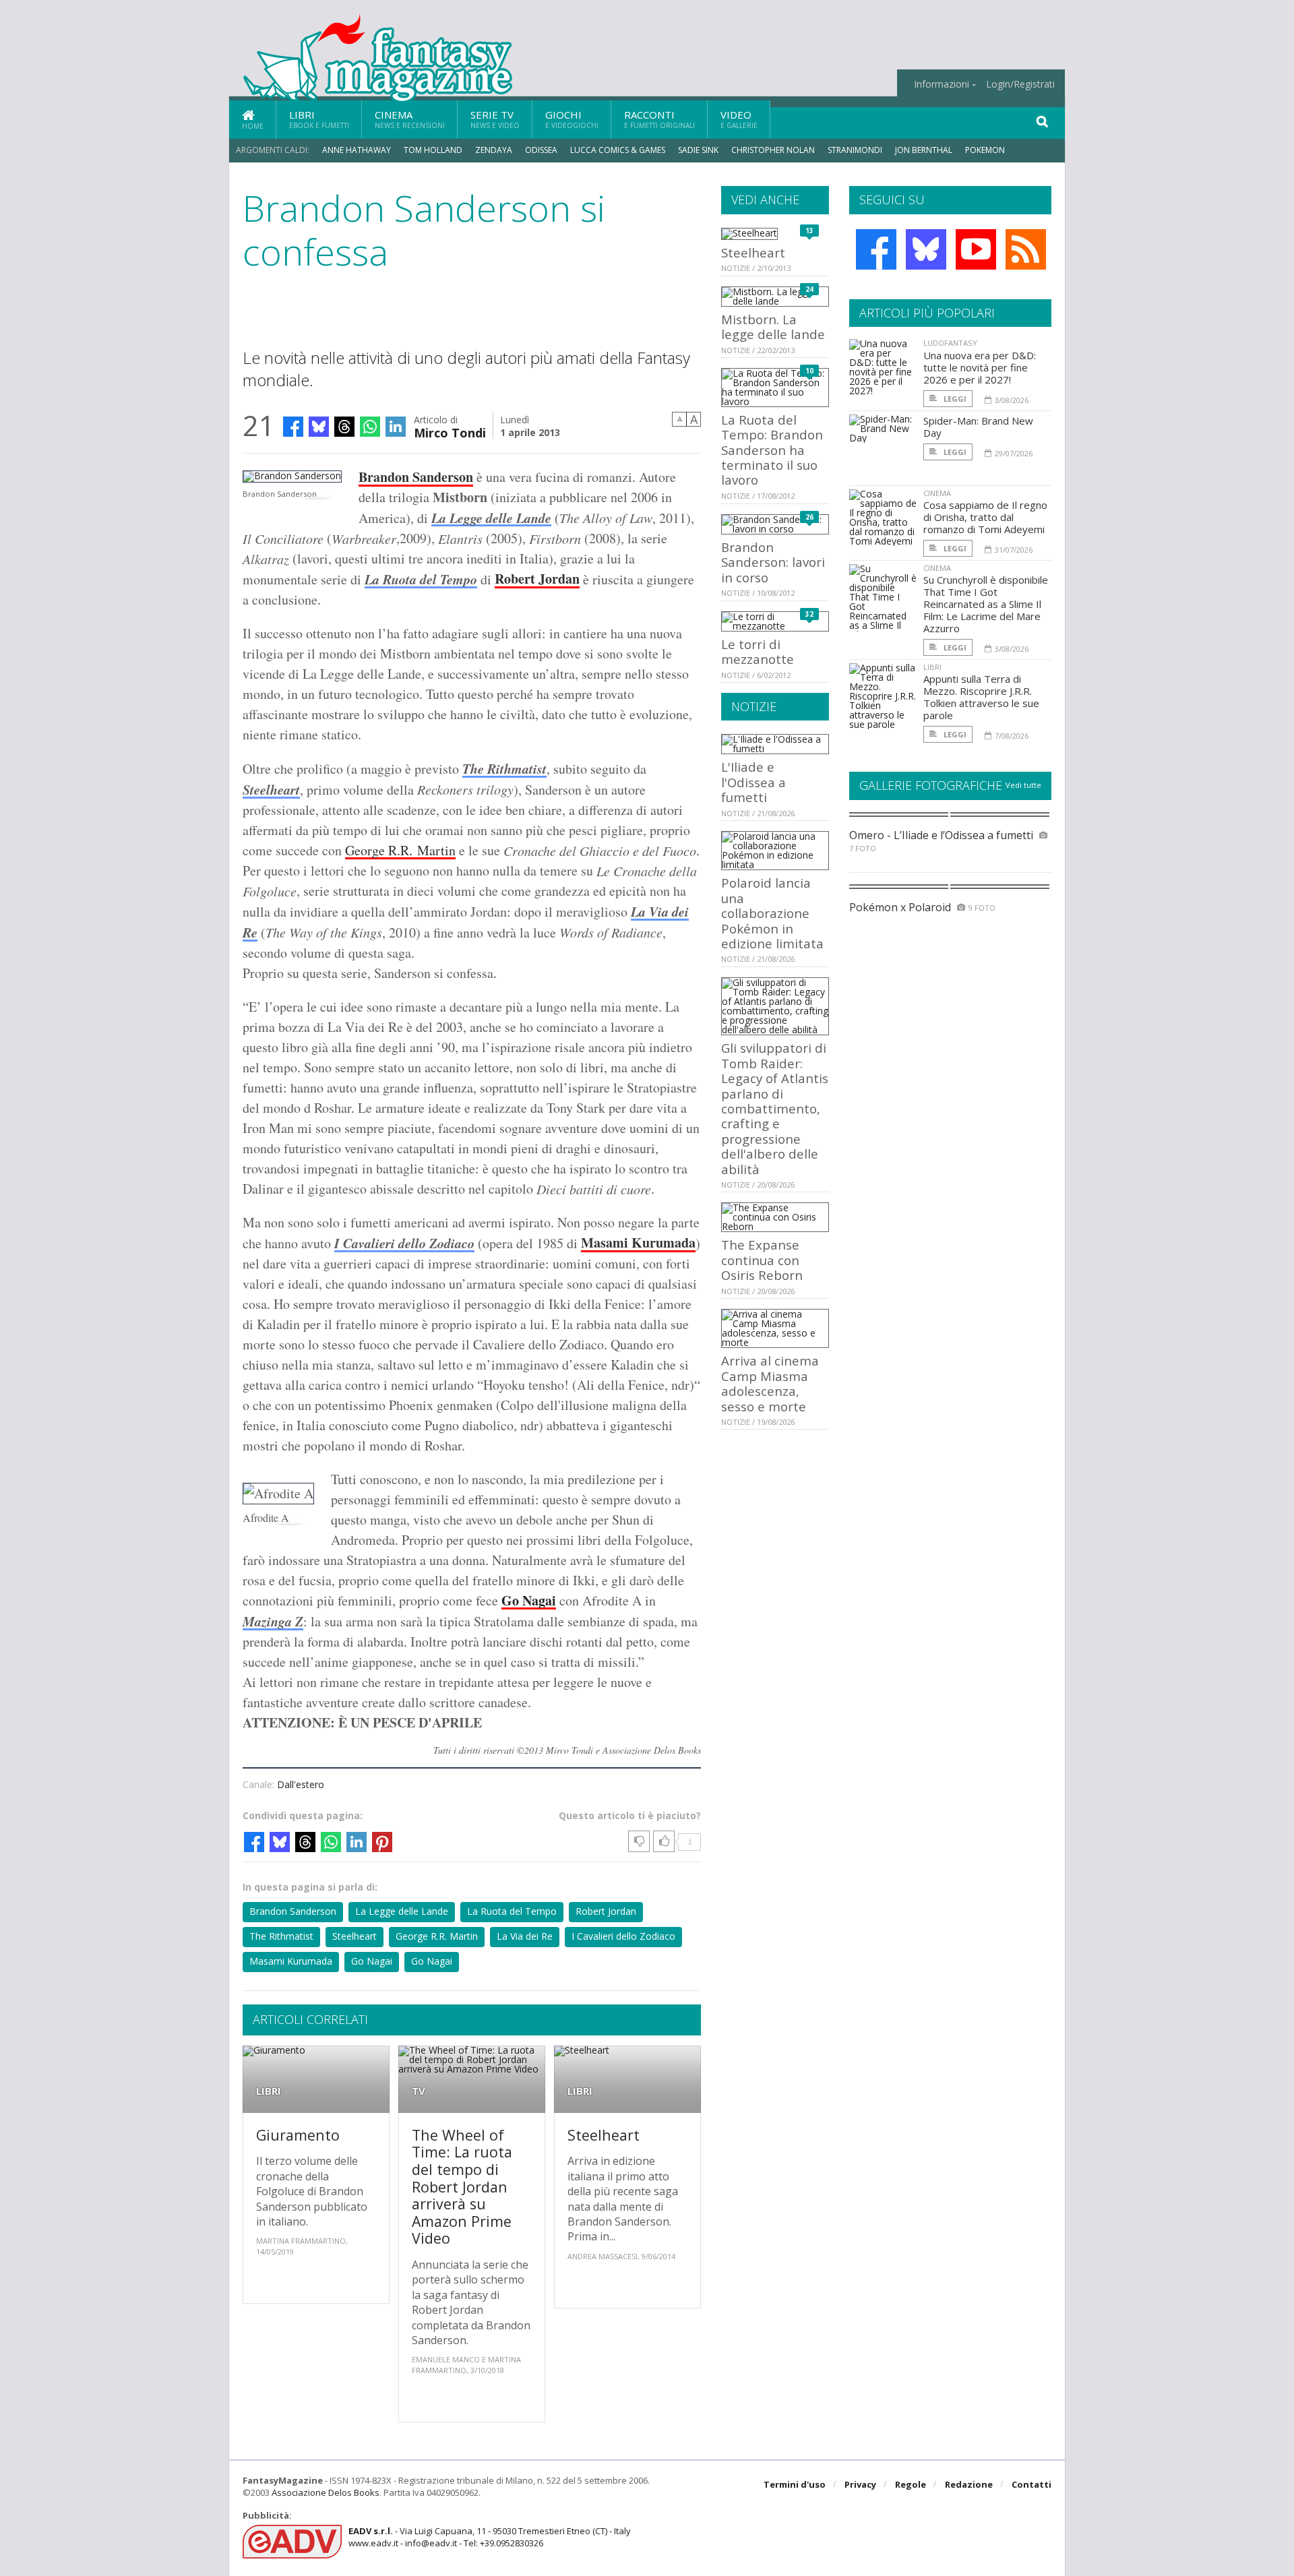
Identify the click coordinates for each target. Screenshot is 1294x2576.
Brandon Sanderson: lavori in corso (773, 562)
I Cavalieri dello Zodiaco (404, 1243)
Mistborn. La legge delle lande (773, 327)
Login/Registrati (1020, 84)
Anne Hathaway (357, 150)
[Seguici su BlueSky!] (926, 249)
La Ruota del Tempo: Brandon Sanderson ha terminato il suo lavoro (772, 450)
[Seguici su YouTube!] (976, 249)
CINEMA (937, 493)
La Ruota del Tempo (421, 579)
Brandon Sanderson (416, 477)
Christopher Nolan (773, 150)
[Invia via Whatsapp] (370, 427)
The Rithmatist (504, 768)
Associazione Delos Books (326, 2492)
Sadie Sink (698, 150)
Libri (319, 119)
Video (739, 119)
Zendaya (494, 150)
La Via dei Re (525, 1936)
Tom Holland (433, 150)
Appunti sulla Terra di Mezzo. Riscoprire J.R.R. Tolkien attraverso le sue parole (981, 697)
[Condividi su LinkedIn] (396, 427)
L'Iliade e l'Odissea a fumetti (753, 782)
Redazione (969, 2484)
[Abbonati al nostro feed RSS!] (1026, 249)
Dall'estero (301, 1784)
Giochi (572, 119)
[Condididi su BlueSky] (319, 427)
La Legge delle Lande (402, 1911)
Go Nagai (372, 1961)
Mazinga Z (273, 1621)
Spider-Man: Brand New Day (978, 427)
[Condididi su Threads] (344, 427)
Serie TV (495, 119)
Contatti (1031, 2484)
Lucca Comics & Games (618, 150)
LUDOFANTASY (950, 343)
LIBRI (269, 2091)
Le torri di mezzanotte (758, 651)
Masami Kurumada (638, 1243)
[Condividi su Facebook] (293, 427)
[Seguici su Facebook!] (876, 249)
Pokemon (986, 150)
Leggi (954, 399)
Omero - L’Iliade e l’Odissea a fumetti (941, 835)
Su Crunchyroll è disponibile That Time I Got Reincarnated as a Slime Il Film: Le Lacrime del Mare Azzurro (986, 604)
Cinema (410, 119)
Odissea (541, 150)
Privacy (860, 2484)
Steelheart (271, 789)
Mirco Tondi (450, 432)
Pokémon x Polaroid (900, 907)
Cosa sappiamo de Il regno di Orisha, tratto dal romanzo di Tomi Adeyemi (985, 517)
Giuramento (298, 2135)
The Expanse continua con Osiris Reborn (762, 1260)
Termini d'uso (795, 2484)
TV (419, 2091)
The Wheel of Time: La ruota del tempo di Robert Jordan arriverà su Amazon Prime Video (462, 2187)
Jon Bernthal (924, 150)
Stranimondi (855, 150)
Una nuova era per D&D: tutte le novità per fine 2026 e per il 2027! (980, 367)
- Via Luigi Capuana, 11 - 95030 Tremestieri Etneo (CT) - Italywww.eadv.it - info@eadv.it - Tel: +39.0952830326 (490, 2537)
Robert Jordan (537, 579)
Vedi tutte (1023, 785)
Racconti (659, 119)
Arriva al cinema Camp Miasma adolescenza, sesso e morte (770, 1383)
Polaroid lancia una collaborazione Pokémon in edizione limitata (772, 913)
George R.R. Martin (400, 850)
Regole (911, 2484)
